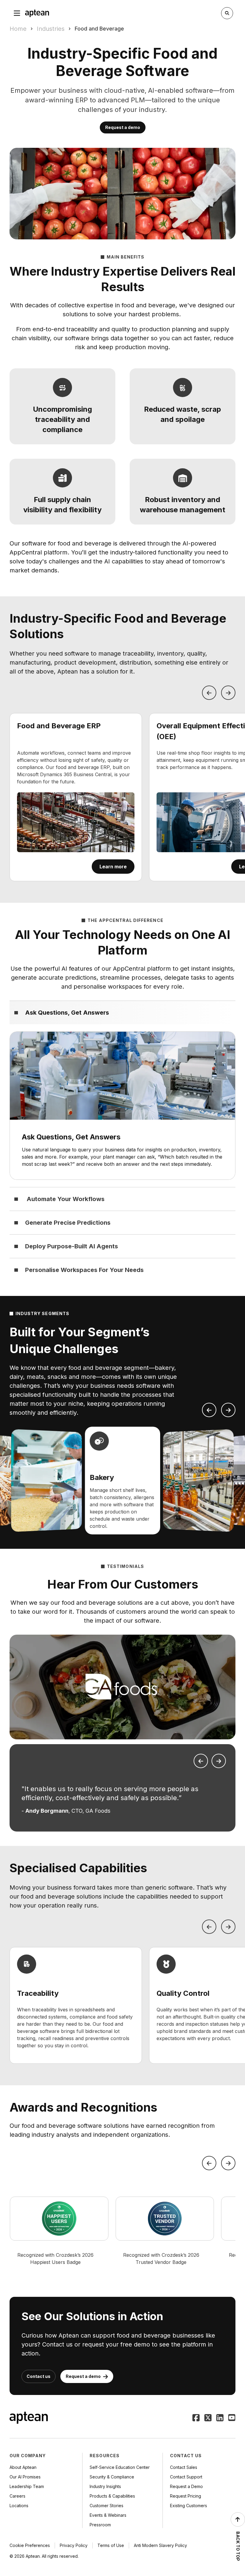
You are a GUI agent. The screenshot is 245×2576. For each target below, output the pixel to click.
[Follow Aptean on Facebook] (196, 2418)
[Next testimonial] (219, 1761)
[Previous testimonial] (201, 1761)
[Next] (228, 693)
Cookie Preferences (30, 2545)
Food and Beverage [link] (99, 29)
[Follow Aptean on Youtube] (232, 2418)
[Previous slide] (209, 1410)
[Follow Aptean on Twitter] (208, 2418)
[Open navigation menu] (17, 13)
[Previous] (209, 693)
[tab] (122, 1012)
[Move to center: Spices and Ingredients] (47, 1481)
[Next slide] (228, 1410)
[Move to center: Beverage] (199, 1481)
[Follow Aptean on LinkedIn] (220, 2418)
